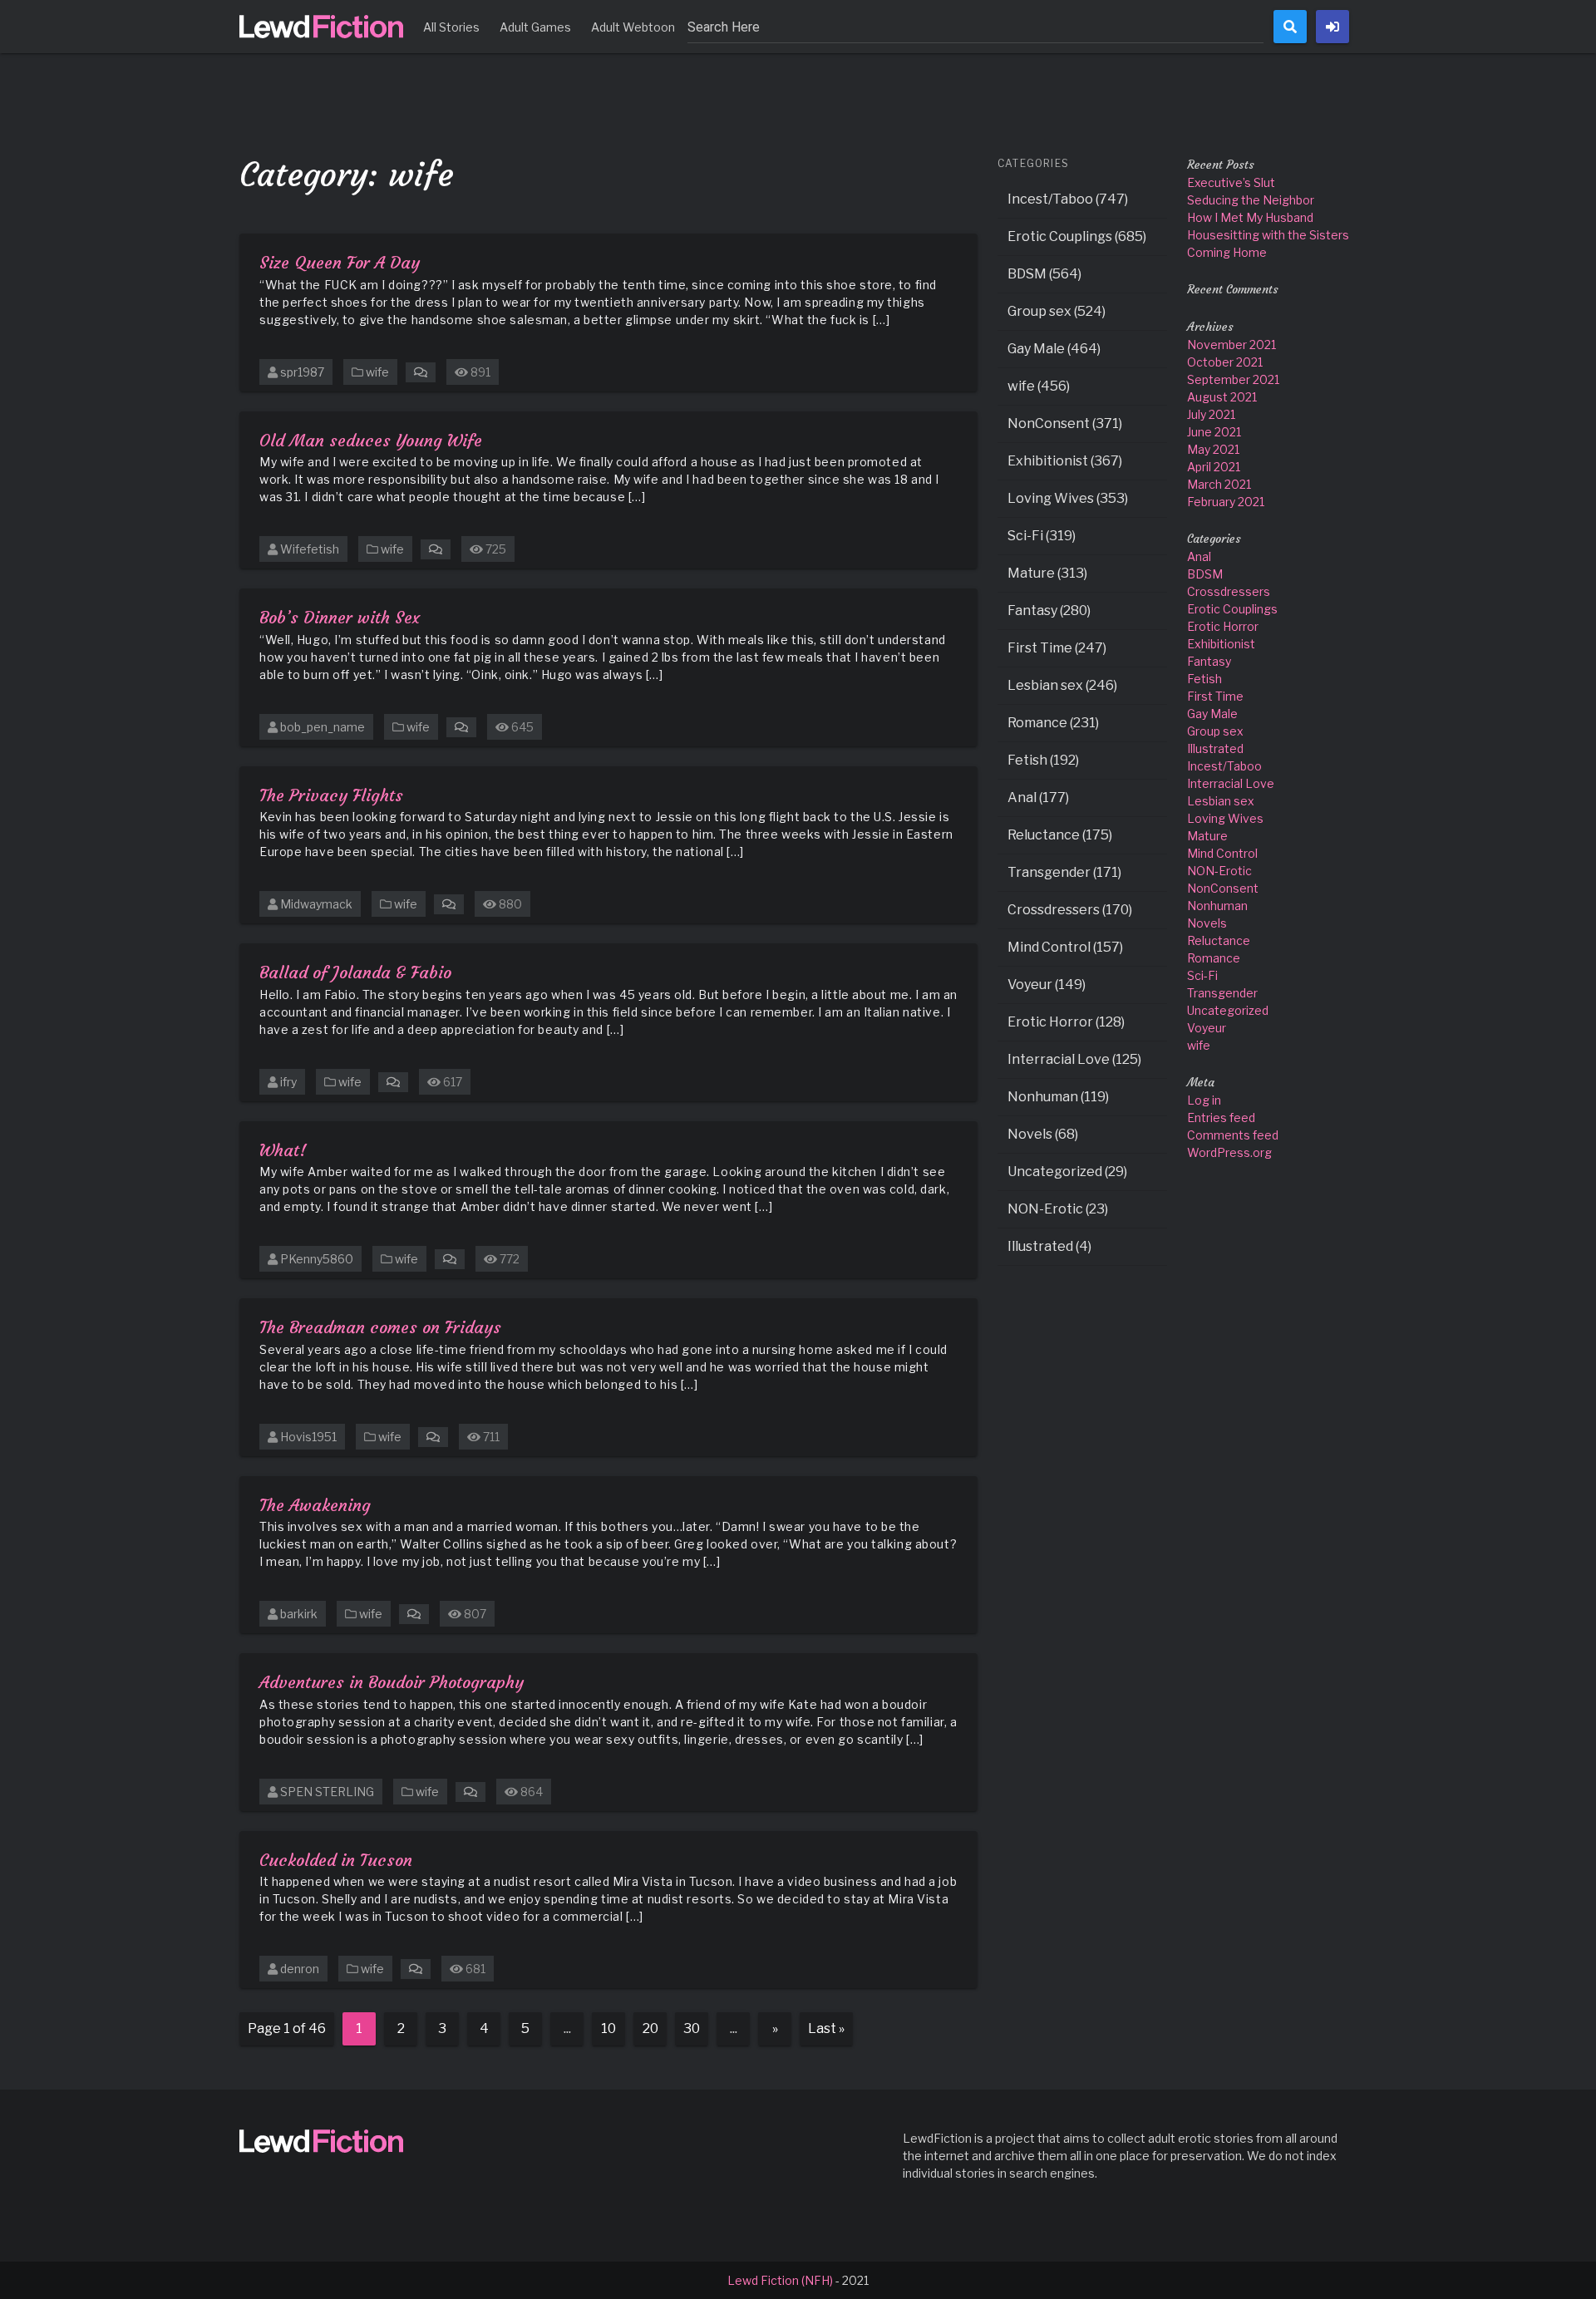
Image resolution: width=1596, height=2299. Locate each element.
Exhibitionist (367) (1065, 461)
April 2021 (1214, 467)
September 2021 (1233, 379)
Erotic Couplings (1232, 609)
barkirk (299, 1614)
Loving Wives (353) (1068, 498)
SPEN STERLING (327, 1792)
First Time (1215, 696)
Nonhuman (1217, 906)
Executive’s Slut (1231, 182)
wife (377, 372)
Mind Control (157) (1065, 947)
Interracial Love (1231, 783)
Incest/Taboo (1224, 766)
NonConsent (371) (1065, 423)
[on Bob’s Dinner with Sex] (461, 727)
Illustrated (1215, 748)
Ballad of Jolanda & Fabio (355, 972)
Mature (1207, 836)
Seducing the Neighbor (1251, 200)
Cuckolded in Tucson (336, 1860)
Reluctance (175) (1060, 835)
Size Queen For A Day (340, 262)
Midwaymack (316, 904)
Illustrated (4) (1049, 1246)
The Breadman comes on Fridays (380, 1327)
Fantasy (1209, 661)
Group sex (1215, 731)
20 (650, 2028)
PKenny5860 (317, 1259)
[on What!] (450, 1259)
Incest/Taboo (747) (1068, 199)
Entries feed (1221, 1118)
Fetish (1204, 679)
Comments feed (1233, 1135)
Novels (1207, 923)
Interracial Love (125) (1074, 1059)
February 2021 (1226, 502)
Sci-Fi (1202, 975)
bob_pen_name (323, 727)
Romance (1214, 958)
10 (608, 2028)
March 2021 (1219, 484)
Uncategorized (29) (1067, 1172)
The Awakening (315, 1505)
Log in (1204, 1100)
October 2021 (1225, 362)
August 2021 (1222, 397)
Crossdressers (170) (1070, 910)
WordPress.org (1229, 1152)
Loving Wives (1225, 818)
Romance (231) (1053, 723)
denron (300, 1969)
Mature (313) (1047, 573)
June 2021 (1214, 432)
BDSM (1205, 574)
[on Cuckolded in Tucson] (416, 1969)
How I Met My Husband (1250, 217)
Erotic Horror (1223, 626)
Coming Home (1227, 252)
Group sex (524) (1057, 311)
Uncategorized (1228, 1010)
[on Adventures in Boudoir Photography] (470, 1792)
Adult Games (535, 27)
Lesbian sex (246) (1062, 685)
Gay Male (1212, 714)
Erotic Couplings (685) (1077, 236)
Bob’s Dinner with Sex (340, 617)
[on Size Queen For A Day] (421, 372)
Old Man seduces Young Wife (371, 440)
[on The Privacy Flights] (449, 904)
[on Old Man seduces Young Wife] (436, 549)
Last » (826, 2028)
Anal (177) (1038, 798)
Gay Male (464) (1054, 349)
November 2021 (1231, 345)
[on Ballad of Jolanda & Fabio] (393, 1082)
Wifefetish (310, 549)
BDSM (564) (1044, 274)
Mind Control (1222, 853)
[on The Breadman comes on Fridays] (433, 1437)
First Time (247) (1057, 648)
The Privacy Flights (331, 795)
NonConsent (1223, 888)
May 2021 (1213, 449)
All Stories (451, 27)
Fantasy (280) (1049, 610)
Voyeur (1207, 1028)
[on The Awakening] (414, 1614)
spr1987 (302, 372)
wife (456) (1039, 386)
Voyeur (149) (1047, 985)
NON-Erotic (1219, 871)
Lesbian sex (1221, 801)
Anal (1199, 556)
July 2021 (1211, 414)
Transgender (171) (1064, 872)
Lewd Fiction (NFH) (780, 2280)
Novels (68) (1043, 1134)
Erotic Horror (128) (1066, 1022)
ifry (288, 1082)
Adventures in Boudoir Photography (392, 1682)
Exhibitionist (1221, 644)
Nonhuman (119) (1058, 1097)
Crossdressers (1229, 591)
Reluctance (1219, 940)
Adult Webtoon (633, 27)
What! (283, 1150)
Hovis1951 (308, 1437)
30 (692, 2028)
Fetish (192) (1043, 760)
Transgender (1222, 993)
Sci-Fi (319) (1042, 536)
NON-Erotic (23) (1058, 1209)
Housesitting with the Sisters (1268, 235)
